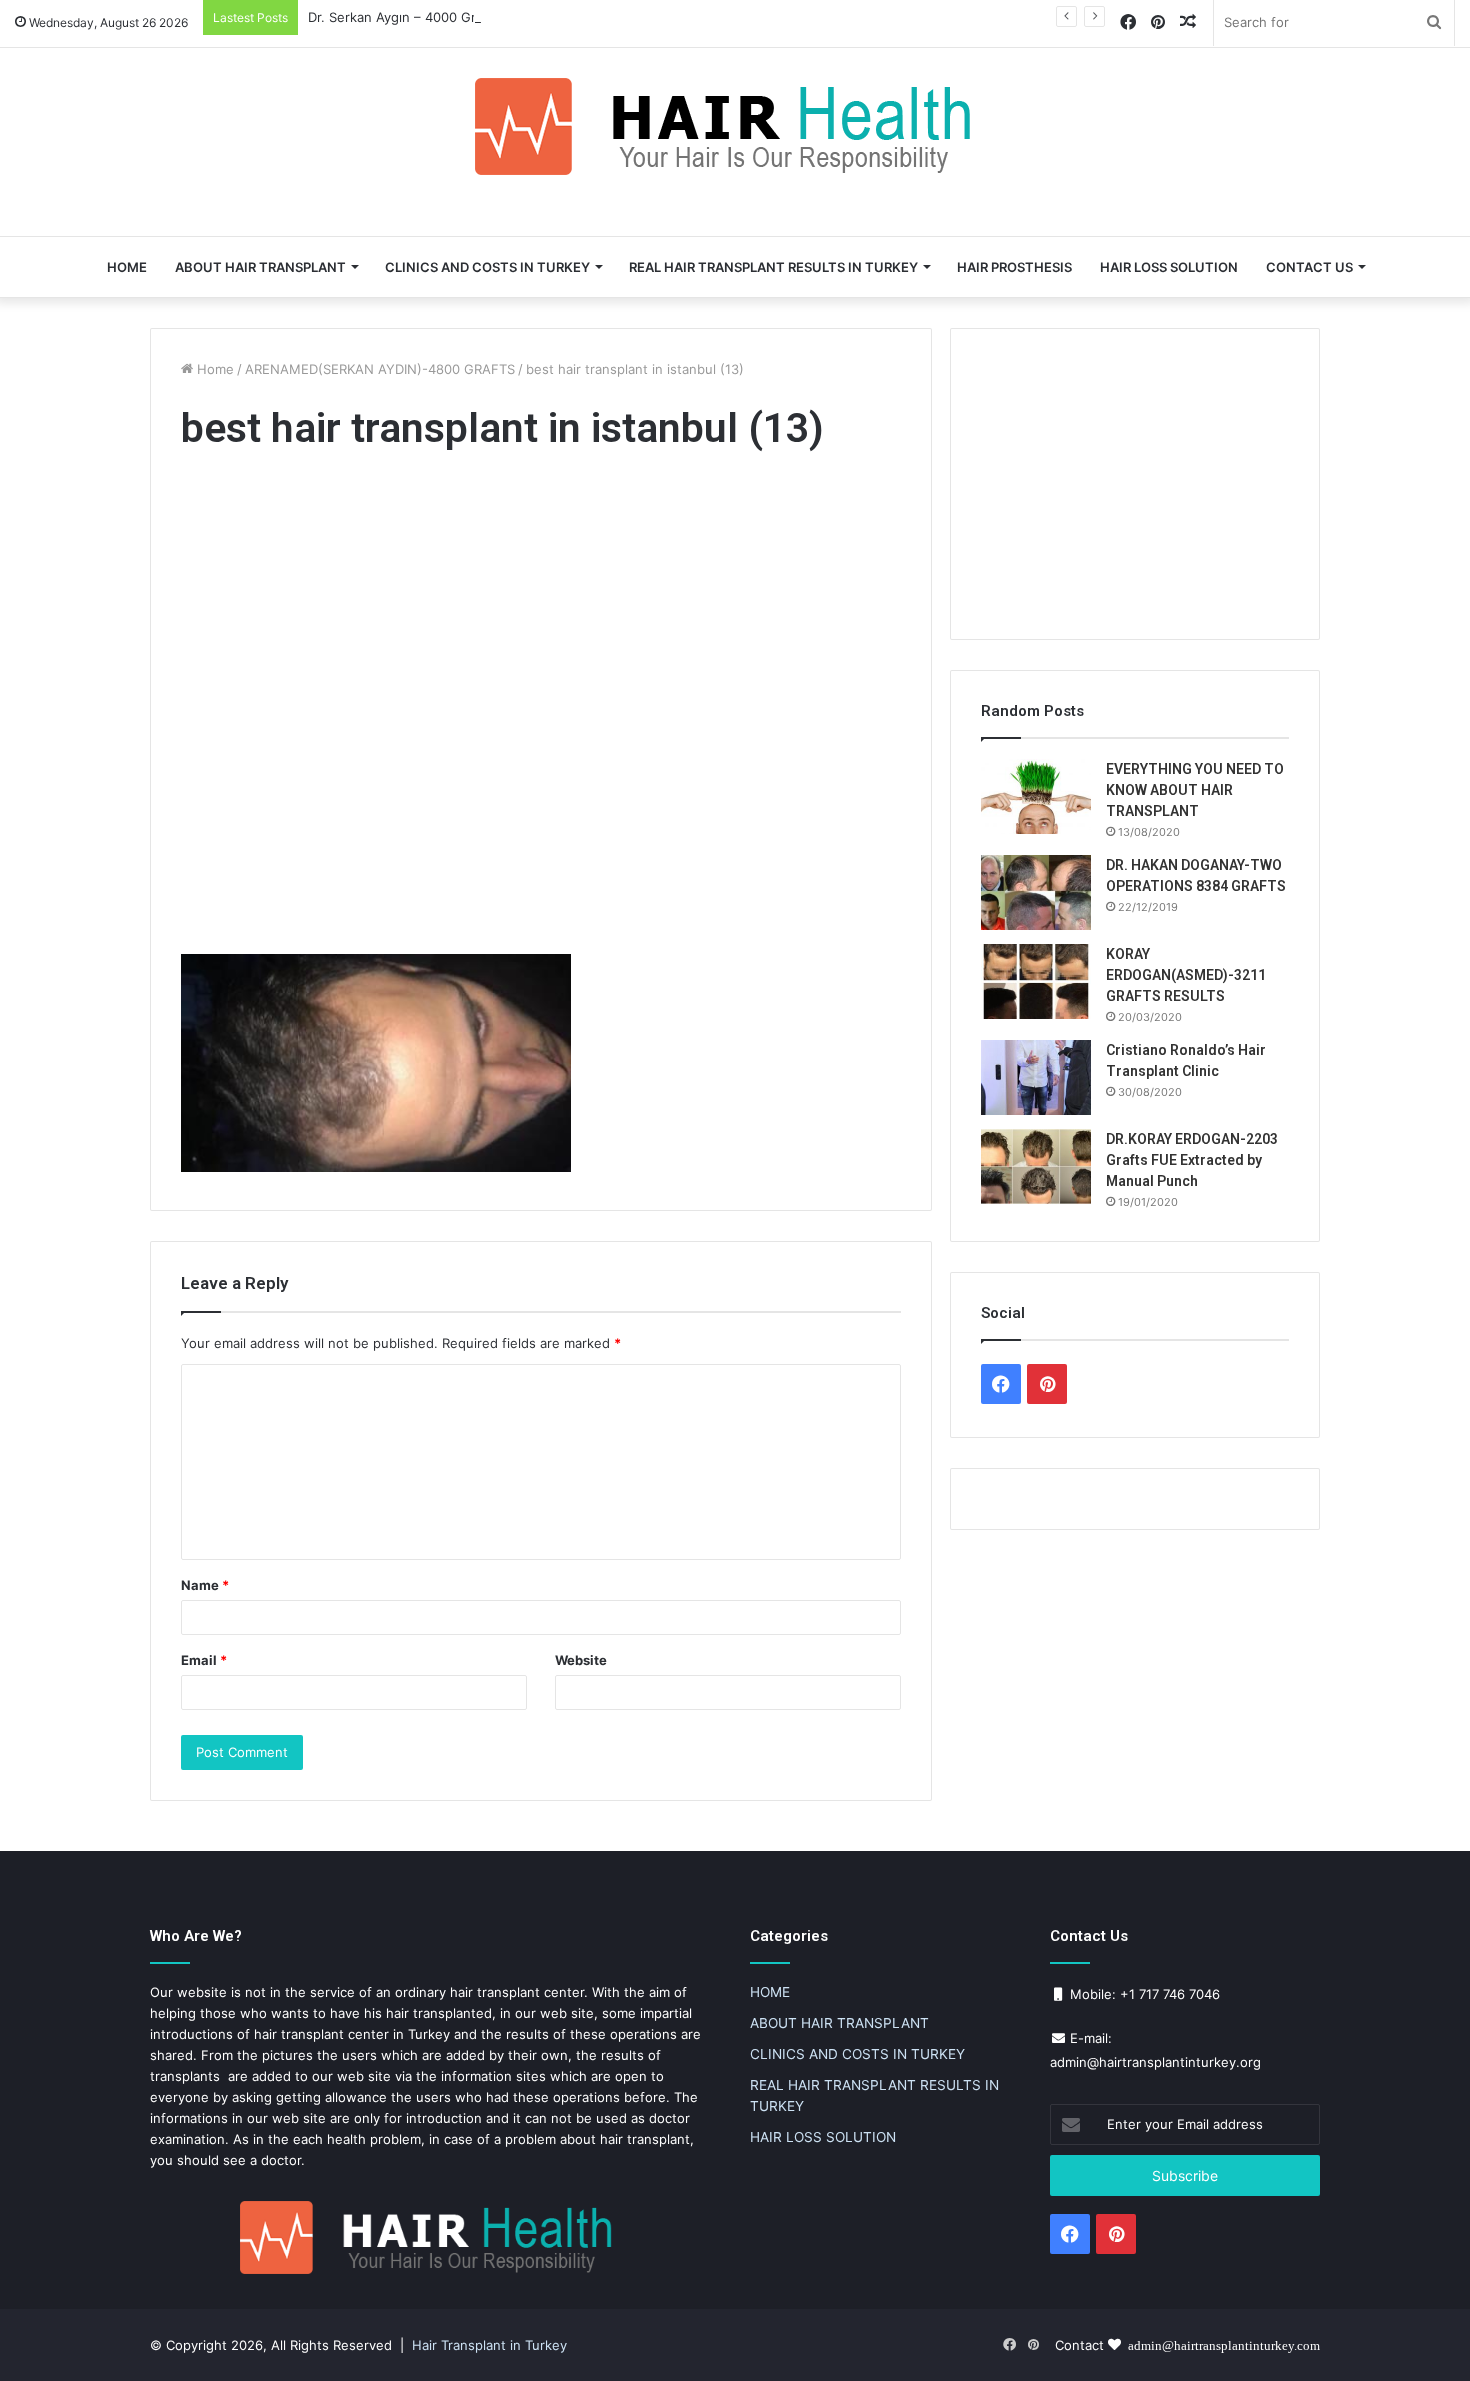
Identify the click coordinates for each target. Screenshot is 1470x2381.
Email (204, 1660)
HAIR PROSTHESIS (1014, 267)
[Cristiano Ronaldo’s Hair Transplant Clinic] (1036, 1077)
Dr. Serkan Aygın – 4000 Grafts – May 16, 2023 (453, 17)
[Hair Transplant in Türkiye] (735, 126)
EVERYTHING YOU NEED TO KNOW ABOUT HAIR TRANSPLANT (1195, 790)
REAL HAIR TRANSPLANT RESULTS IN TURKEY (773, 267)
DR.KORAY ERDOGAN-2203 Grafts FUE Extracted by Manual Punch (1192, 1160)
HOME (127, 267)
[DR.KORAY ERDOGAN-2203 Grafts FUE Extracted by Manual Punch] (1036, 1166)
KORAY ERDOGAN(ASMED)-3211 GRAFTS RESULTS (1186, 975)
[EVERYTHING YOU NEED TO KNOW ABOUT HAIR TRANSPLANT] (1036, 796)
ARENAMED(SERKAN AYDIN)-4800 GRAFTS (380, 369)
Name (205, 1585)
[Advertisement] (541, 708)
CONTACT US (1309, 267)
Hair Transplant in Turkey (489, 2345)
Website (581, 1660)
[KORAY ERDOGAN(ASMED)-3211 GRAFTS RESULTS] (1036, 981)
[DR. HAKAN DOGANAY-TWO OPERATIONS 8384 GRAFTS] (1036, 892)
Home (213, 369)
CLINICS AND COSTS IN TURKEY (487, 267)
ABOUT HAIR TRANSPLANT (260, 267)
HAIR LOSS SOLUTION (1169, 267)
